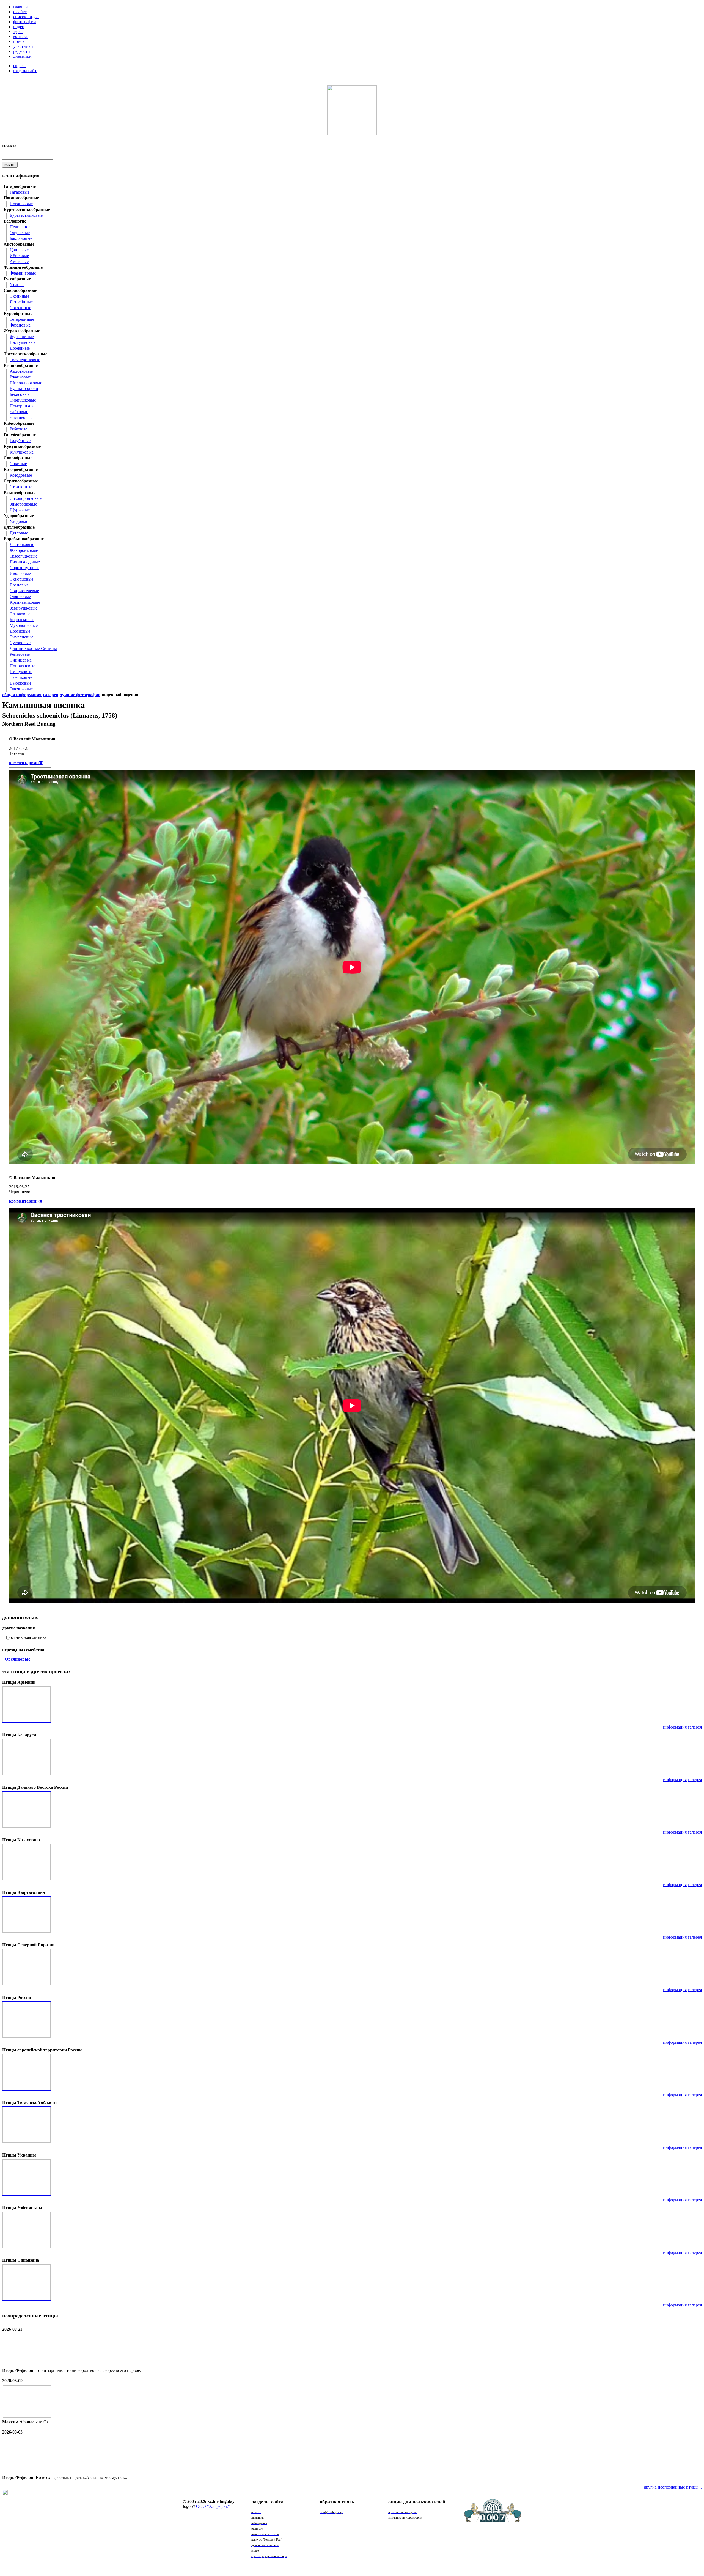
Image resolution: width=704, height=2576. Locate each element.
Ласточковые (22, 544)
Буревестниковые (26, 215)
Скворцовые (21, 579)
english (19, 66)
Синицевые (21, 660)
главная (20, 7)
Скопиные (19, 296)
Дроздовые (20, 631)
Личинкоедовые (25, 562)
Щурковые (20, 510)
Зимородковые (23, 504)
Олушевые (20, 233)
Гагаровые (20, 192)
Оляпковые (20, 596)
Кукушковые (22, 452)
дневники (22, 56)
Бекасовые (20, 394)
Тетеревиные (22, 319)
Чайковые (19, 412)
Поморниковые (24, 406)
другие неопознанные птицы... (673, 2487)
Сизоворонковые (26, 498)
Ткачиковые (21, 677)
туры (18, 31)
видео (19, 27)
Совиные (18, 464)
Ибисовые (19, 256)
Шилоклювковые (26, 383)
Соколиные (20, 308)
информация (675, 1727)
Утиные (17, 285)
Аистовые (19, 261)
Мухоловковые (24, 625)
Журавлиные (22, 337)
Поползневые (22, 666)
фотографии (25, 22)
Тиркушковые (23, 400)
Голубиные (20, 441)
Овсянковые (21, 689)
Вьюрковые (20, 683)
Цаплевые (19, 250)
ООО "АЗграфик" (213, 2506)
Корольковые (22, 620)
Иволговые (20, 573)
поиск (19, 41)
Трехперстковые (25, 360)
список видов (26, 17)
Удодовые (19, 521)
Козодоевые (21, 475)
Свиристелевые (24, 591)
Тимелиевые (21, 637)
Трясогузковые (24, 556)
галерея (695, 1727)
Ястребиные (21, 302)
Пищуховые (21, 672)
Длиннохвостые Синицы (33, 648)
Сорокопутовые (24, 568)
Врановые (19, 585)
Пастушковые (23, 342)
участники (23, 46)
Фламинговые (23, 273)
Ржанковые (20, 377)
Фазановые (20, 325)
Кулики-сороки (24, 389)
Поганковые (21, 204)
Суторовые (20, 643)
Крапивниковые (25, 602)
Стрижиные (21, 487)
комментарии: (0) (26, 763)
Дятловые (19, 533)
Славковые (20, 614)
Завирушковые (24, 608)
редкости (22, 51)
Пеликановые (23, 227)
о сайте (20, 12)
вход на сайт (25, 71)
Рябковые (18, 429)
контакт (20, 36)
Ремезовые (20, 654)
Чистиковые (21, 417)
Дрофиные (20, 348)
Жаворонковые (24, 550)
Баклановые (21, 238)
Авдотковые (21, 371)
